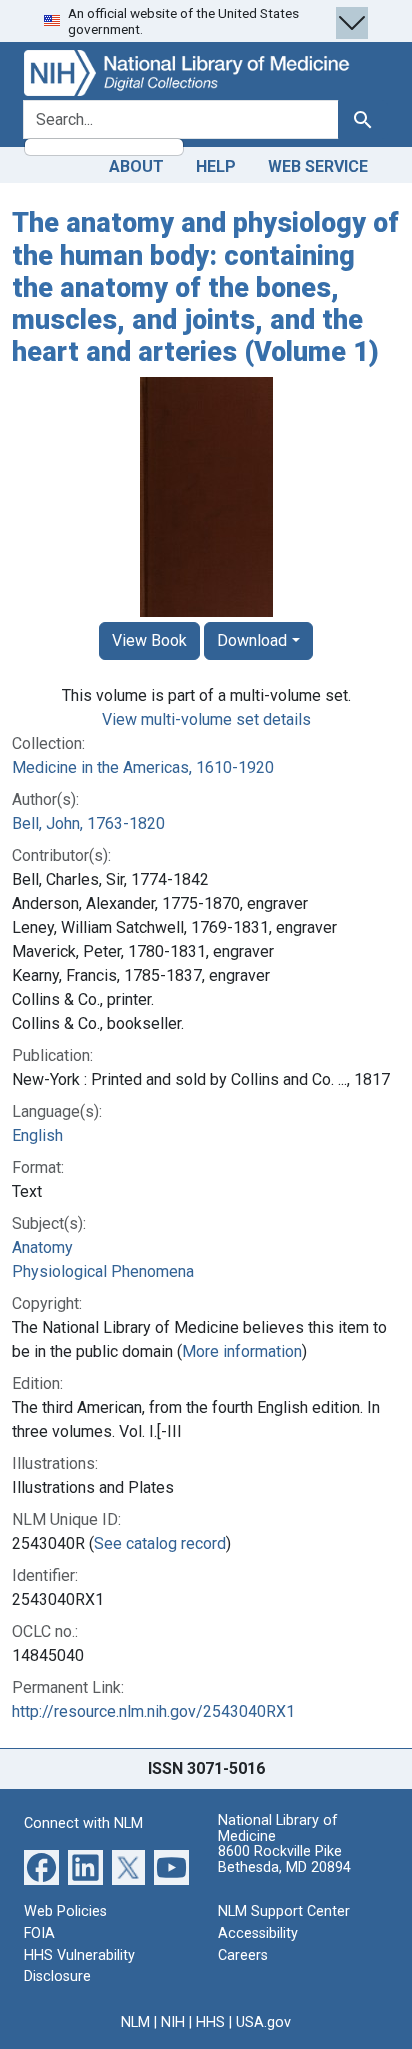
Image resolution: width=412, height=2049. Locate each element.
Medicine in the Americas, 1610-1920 (143, 767)
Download (252, 640)
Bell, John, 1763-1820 (88, 823)
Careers (243, 1955)
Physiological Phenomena (103, 1271)
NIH (173, 2022)
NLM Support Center (284, 1911)
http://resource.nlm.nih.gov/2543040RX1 (153, 1711)
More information (242, 1351)
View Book (149, 640)
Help (216, 166)
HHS (210, 2022)
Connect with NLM (83, 1823)
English (37, 1135)
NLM (135, 2022)
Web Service (318, 166)
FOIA (39, 1933)
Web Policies (65, 1911)
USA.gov (263, 2022)
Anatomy (42, 1247)
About (136, 166)
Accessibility (258, 1933)
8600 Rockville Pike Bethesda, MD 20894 (284, 1859)
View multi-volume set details (206, 719)
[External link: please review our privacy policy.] (41, 1866)
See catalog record (160, 1543)
